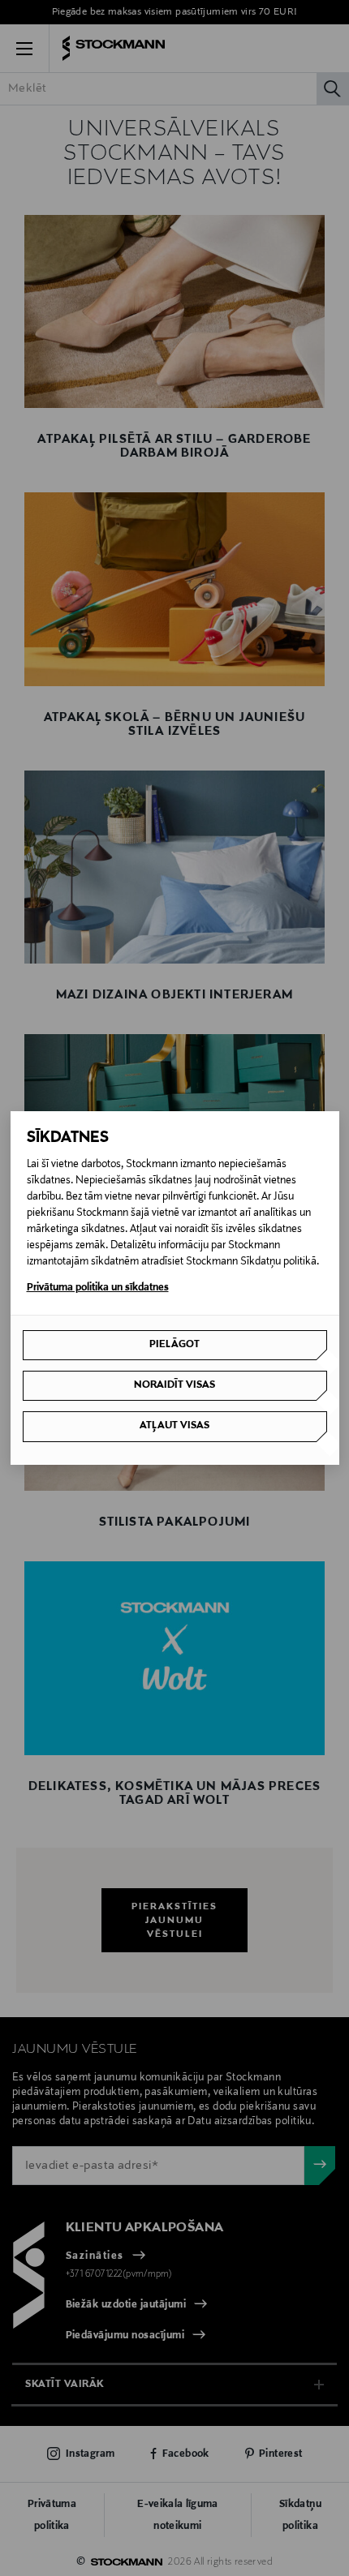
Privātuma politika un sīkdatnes (98, 1288)
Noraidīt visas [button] (174, 1385)
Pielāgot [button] (174, 1345)
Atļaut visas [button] (174, 1426)
